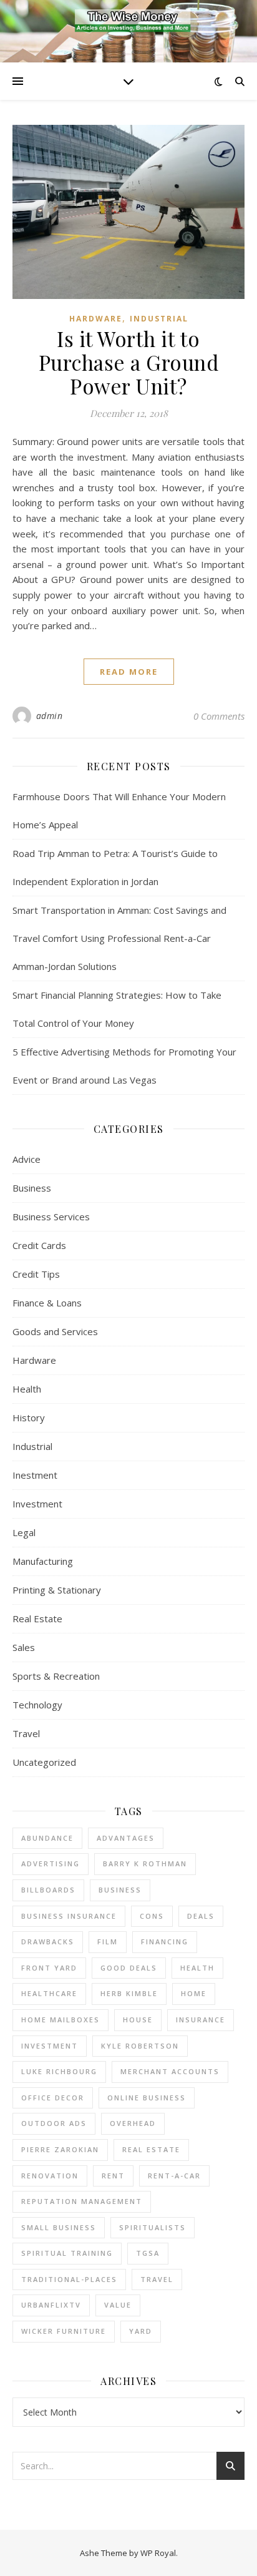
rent (113, 2176)
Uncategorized (44, 1762)
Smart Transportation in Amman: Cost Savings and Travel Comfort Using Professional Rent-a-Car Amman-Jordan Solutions (119, 938)
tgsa (148, 2253)
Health (27, 1389)
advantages (126, 1838)
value (118, 2305)
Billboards (48, 1890)
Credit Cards (39, 1245)
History (29, 1418)
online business (147, 2098)
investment (50, 2046)
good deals (129, 1968)
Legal (24, 1532)
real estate (151, 2149)
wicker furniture (64, 2331)
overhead (133, 2123)
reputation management (82, 2201)
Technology (37, 1705)
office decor (53, 2098)
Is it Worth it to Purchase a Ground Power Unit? (129, 362)
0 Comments (219, 716)
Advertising (51, 1863)
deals (201, 1916)
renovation (50, 2176)
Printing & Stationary (57, 1590)
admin (50, 716)
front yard (49, 1968)
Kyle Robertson (140, 2046)
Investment (37, 1504)
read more (129, 672)
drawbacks (48, 1942)
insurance (201, 2020)
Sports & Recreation (56, 1676)
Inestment (35, 1475)
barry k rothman (145, 1863)
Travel (26, 1733)
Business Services (51, 1217)
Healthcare (49, 1993)
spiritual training (67, 2253)
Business (32, 1188)
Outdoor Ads (54, 2123)
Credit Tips (36, 1274)
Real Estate (37, 1619)
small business (59, 2227)
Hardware (96, 319)
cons (152, 1916)
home (194, 1993)
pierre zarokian (60, 2149)
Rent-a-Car (174, 2176)
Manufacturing (43, 1561)
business (120, 1890)
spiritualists (153, 2227)
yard (141, 2331)
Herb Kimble (129, 1993)
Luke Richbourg (59, 2071)
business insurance (69, 1916)
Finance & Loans (47, 1303)
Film (108, 1942)
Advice (27, 1159)
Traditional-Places (69, 2279)
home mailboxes (61, 2020)
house (138, 2020)
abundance (47, 1838)
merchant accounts (170, 2071)
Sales (24, 1647)
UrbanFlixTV (51, 2305)
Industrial (159, 319)
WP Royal (158, 2553)
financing (165, 1942)
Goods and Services (55, 1331)
